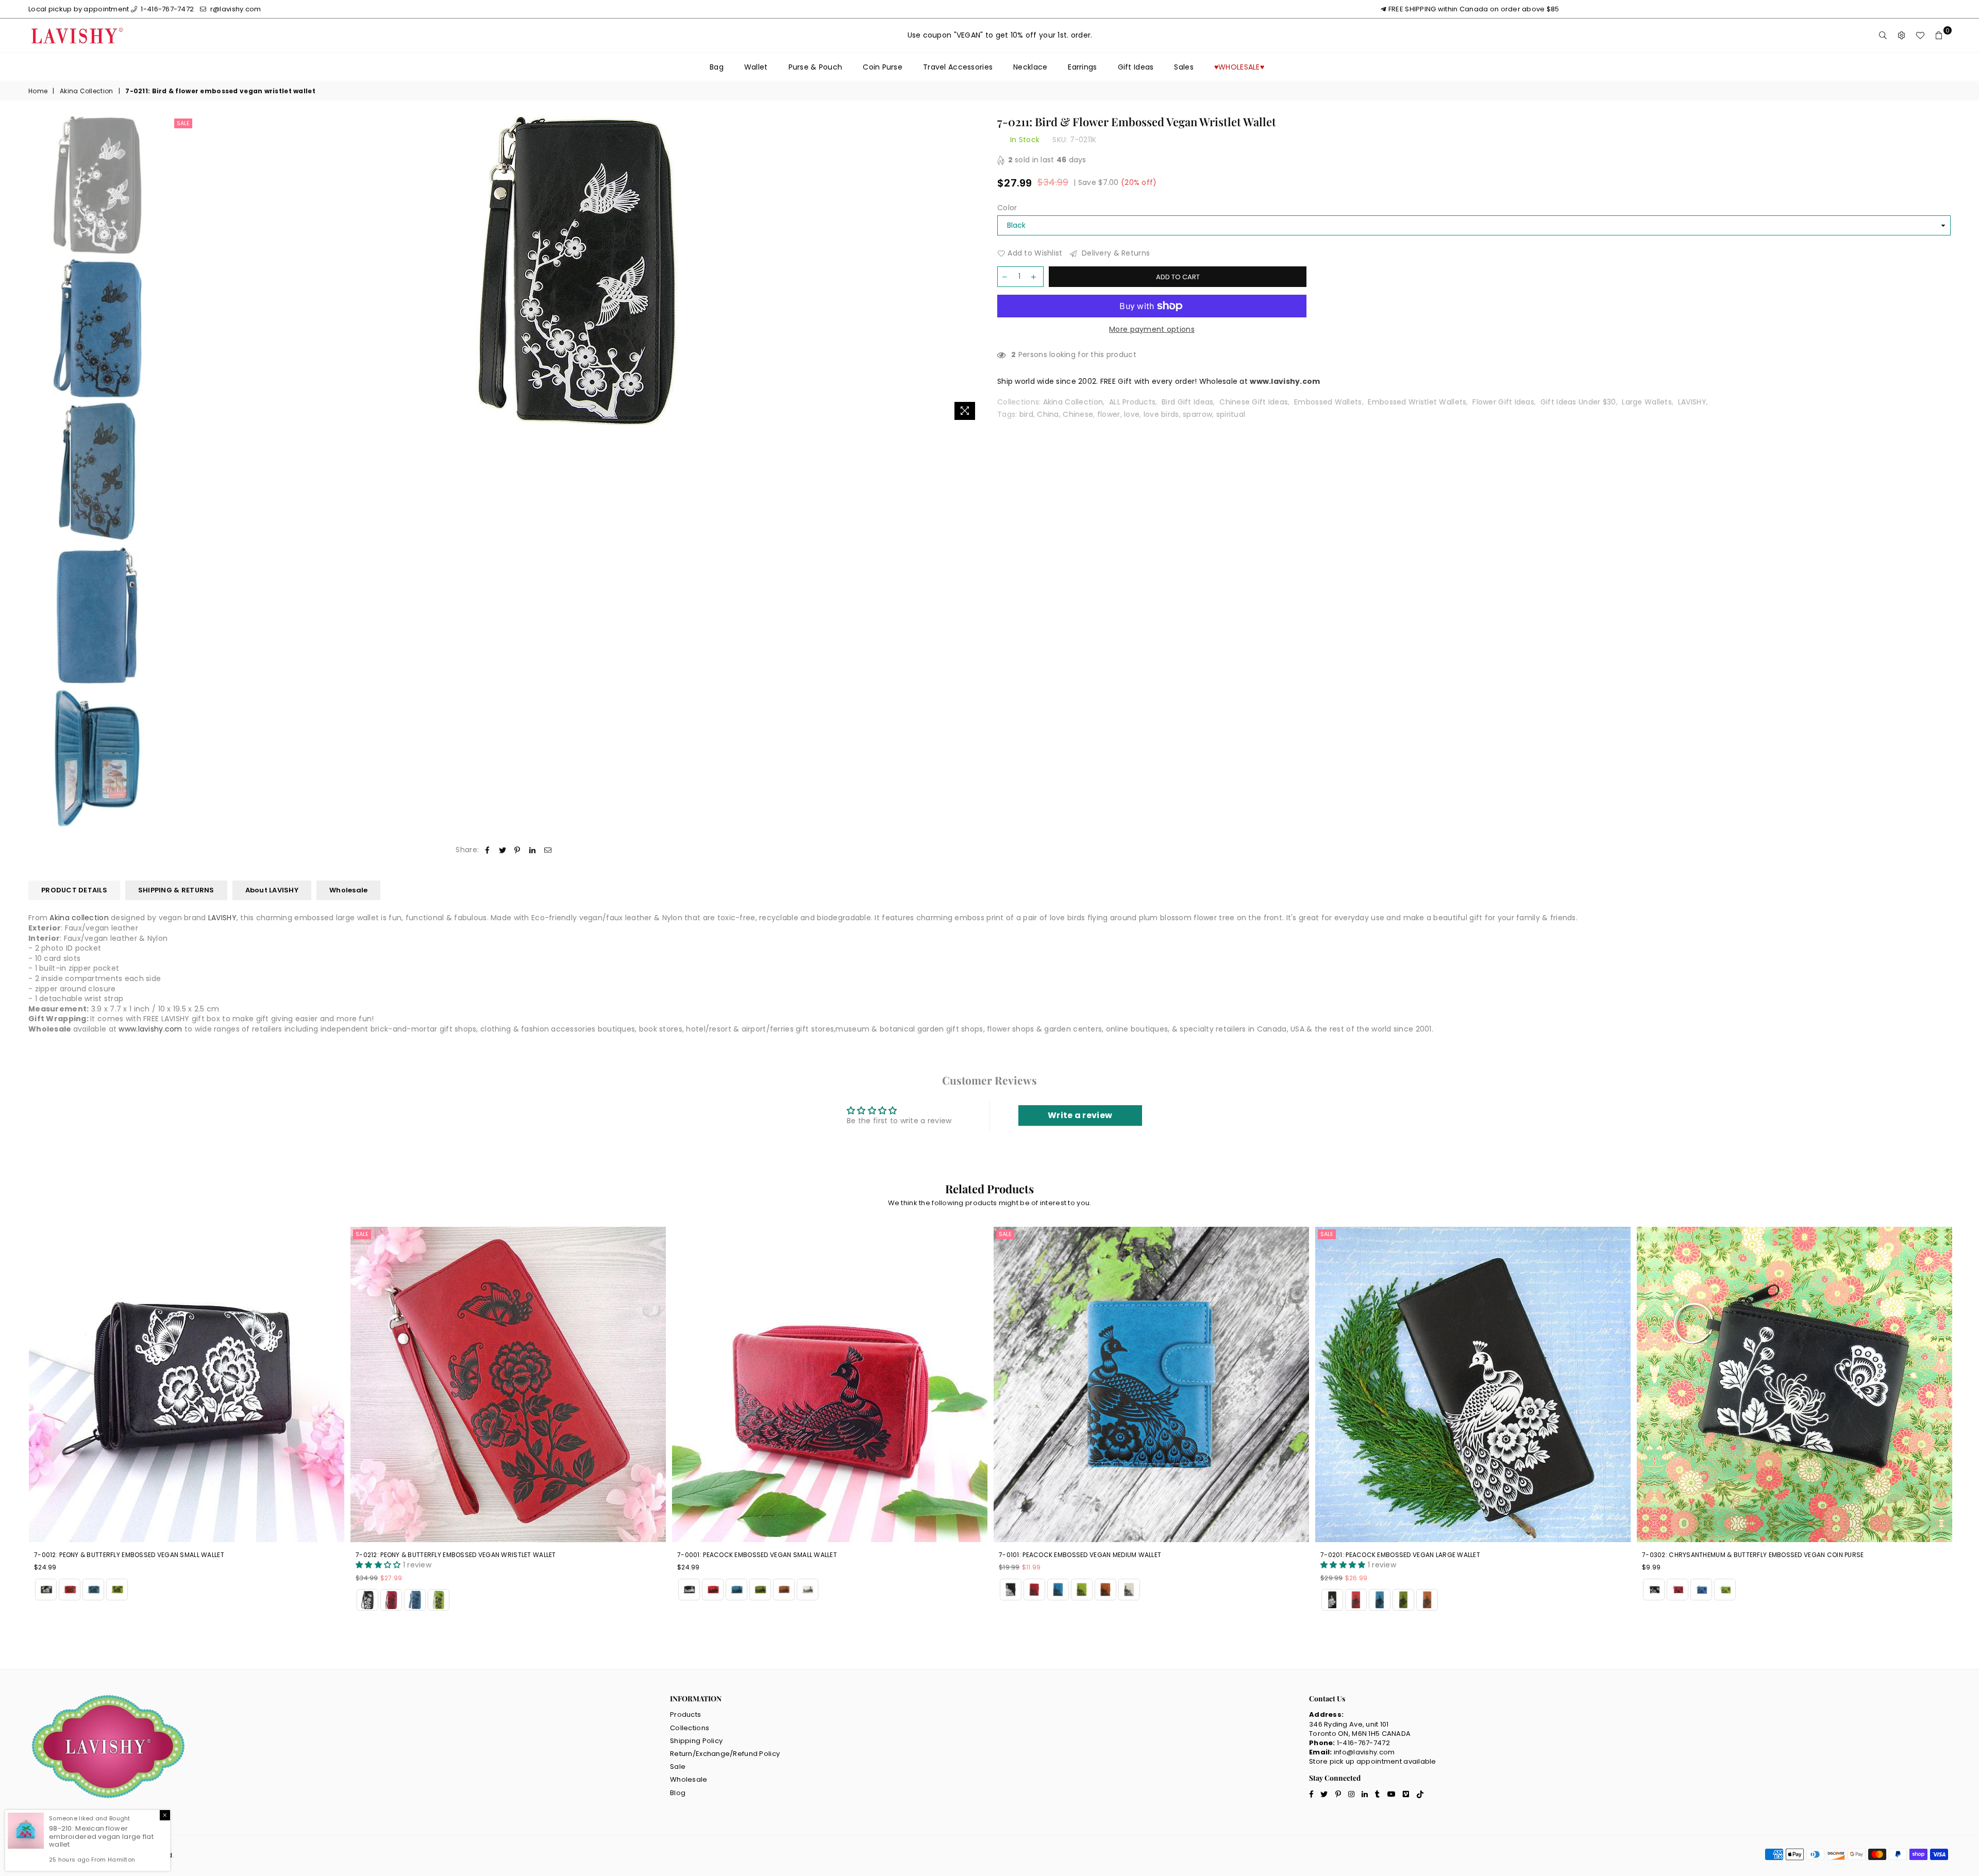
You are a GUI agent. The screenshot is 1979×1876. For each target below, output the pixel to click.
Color (1007, 208)
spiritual (1231, 414)
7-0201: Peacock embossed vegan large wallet (1079, 1555)
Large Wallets (1647, 402)
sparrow (1197, 414)
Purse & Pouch (816, 67)
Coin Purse (883, 67)
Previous (181, 270)
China (1048, 414)
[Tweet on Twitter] (503, 850)
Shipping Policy (696, 1741)
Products (685, 1714)
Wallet (756, 67)
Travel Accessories (958, 67)
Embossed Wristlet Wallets (1417, 402)
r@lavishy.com (235, 9)
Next (973, 270)
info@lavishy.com (1364, 1752)
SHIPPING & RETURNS (176, 890)
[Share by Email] (548, 850)
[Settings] (1902, 36)
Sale (183, 123)
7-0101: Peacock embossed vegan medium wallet (758, 1555)
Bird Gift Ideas (1187, 402)
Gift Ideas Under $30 (1578, 402)
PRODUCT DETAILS (74, 890)
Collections (690, 1728)
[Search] (1883, 36)
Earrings (1082, 67)
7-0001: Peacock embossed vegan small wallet (435, 1555)
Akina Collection (86, 91)
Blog (678, 1793)
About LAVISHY (272, 890)
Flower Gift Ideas (1503, 402)
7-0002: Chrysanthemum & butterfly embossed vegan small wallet (1757, 1555)
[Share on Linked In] (533, 850)
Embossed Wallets (1328, 402)
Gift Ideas (1136, 67)
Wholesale (348, 890)
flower (1109, 414)
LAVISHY (1692, 402)
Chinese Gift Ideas (1254, 402)
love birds (1161, 414)
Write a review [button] (1080, 1115)
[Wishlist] (1920, 36)
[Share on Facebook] (487, 850)
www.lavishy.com (150, 1029)
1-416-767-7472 (166, 9)
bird (1026, 414)
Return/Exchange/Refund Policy (725, 1754)
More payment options (1152, 329)
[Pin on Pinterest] (518, 850)
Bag (717, 67)
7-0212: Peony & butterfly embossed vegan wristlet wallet (134, 1555)
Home (38, 91)
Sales (1184, 67)
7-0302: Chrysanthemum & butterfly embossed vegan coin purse (1431, 1555)
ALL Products (1132, 402)
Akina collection (79, 918)
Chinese (1078, 414)
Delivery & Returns (1115, 253)
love (1132, 414)
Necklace (1030, 67)
